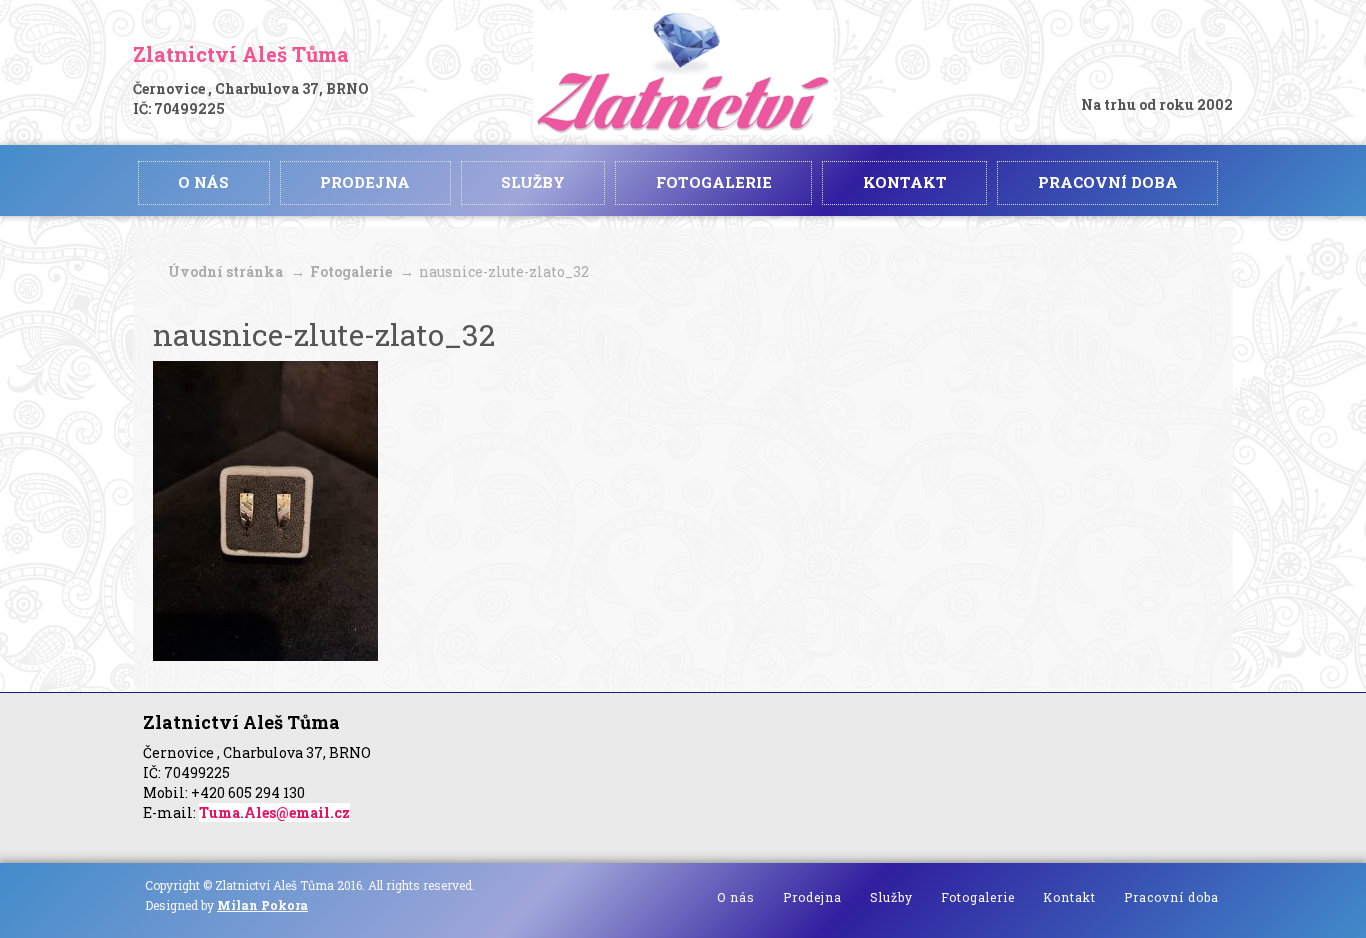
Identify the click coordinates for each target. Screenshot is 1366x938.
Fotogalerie (351, 271)
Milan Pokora (262, 905)
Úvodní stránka (225, 271)
